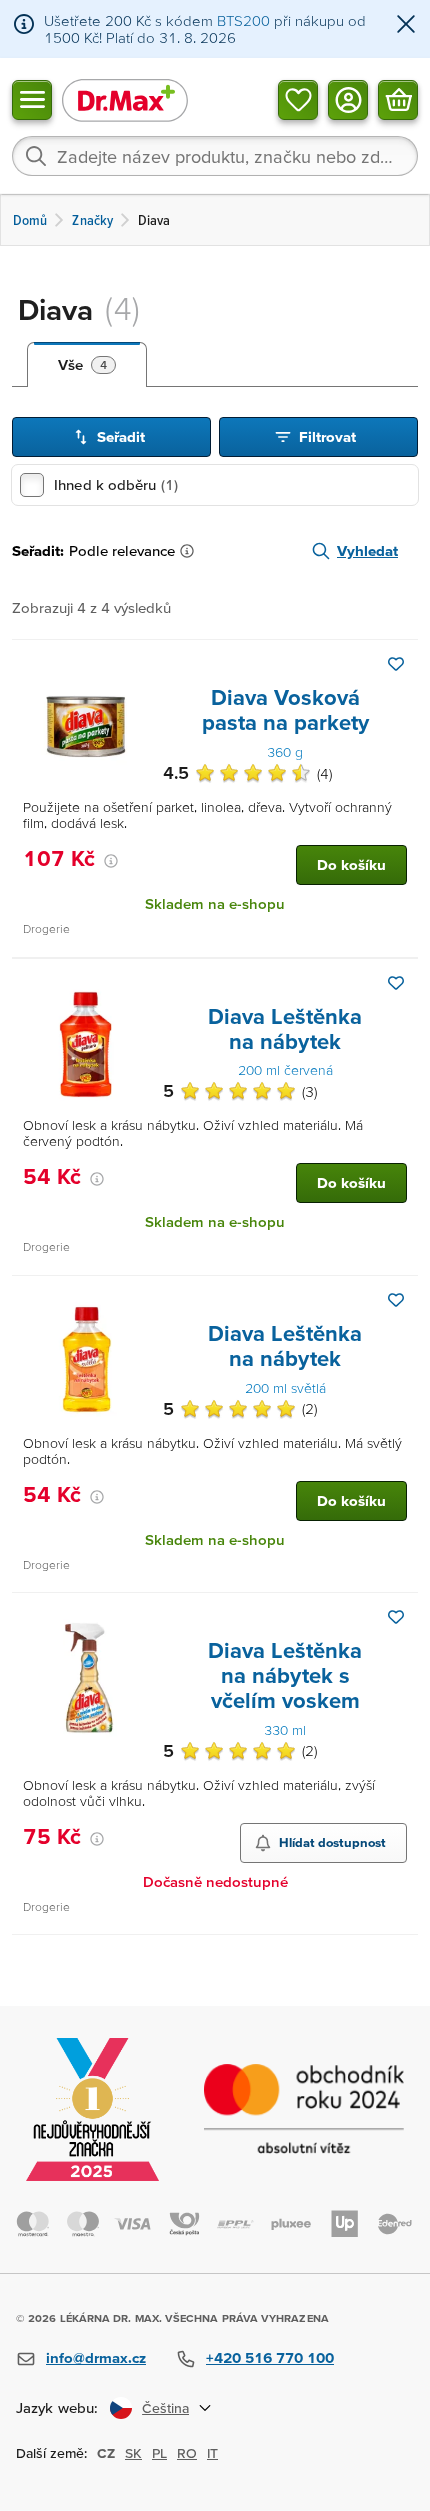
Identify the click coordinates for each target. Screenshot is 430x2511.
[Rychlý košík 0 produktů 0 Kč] (398, 99)
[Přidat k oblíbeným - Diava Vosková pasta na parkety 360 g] (396, 664)
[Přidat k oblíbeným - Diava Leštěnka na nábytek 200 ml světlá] (396, 1300)
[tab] (87, 365)
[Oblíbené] (298, 99)
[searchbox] (215, 156)
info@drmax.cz (96, 2357)
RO (187, 2453)
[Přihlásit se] (348, 99)
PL (159, 2453)
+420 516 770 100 (270, 2357)
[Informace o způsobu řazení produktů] (191, 551)
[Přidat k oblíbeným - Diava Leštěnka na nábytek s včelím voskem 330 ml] (396, 1617)
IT (212, 2453)
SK (133, 2453)
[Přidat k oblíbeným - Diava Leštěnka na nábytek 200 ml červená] (396, 983)
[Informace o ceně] (111, 861)
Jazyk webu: (57, 2407)
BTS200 (243, 20)
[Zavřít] (406, 25)
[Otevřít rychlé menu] (32, 99)
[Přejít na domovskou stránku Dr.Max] (125, 99)
